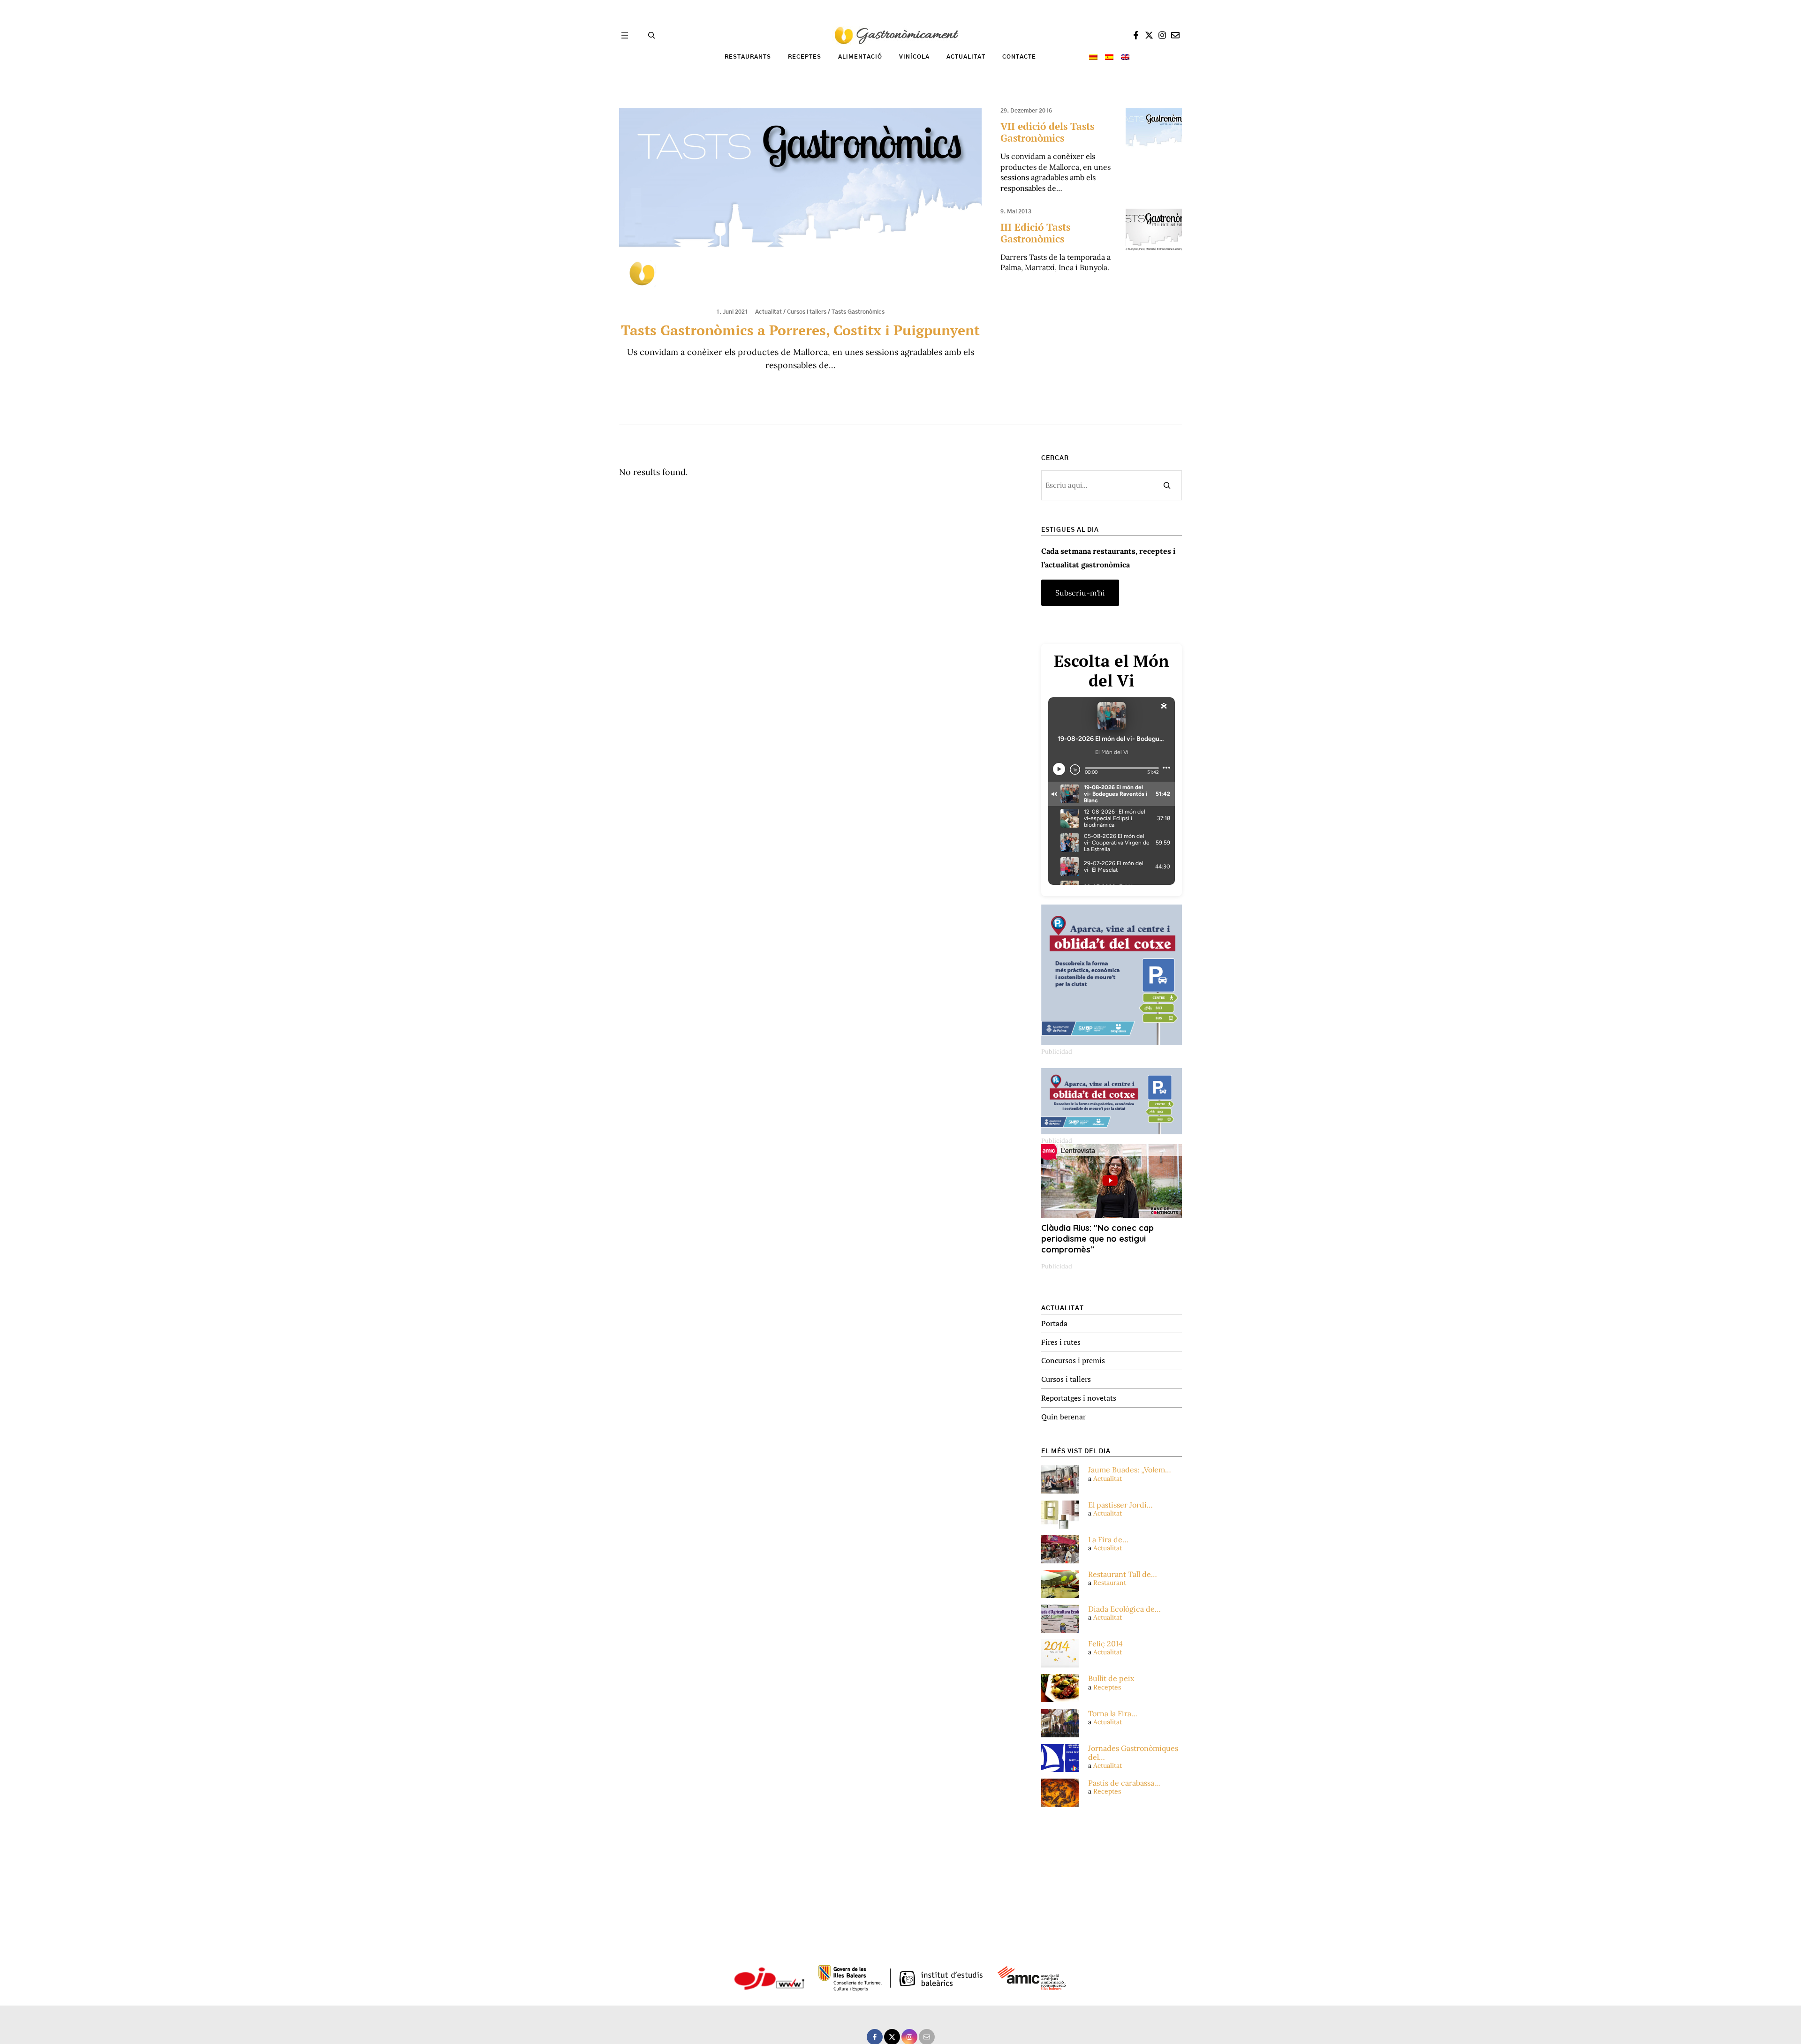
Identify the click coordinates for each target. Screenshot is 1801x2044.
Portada (1054, 1323)
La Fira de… (1108, 1540)
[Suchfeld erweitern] (651, 35)
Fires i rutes (1061, 1342)
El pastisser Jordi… (1120, 1505)
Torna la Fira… (1113, 1714)
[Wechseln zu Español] (1109, 57)
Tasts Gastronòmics (858, 312)
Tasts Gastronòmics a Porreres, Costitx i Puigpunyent (800, 330)
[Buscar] (1167, 485)
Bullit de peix (1111, 1678)
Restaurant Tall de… (1123, 1574)
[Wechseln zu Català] (1093, 57)
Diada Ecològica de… (1124, 1609)
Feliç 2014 (1105, 1644)
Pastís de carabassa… (1124, 1783)
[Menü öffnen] (625, 35)
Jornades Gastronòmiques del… (1133, 1753)
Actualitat (768, 312)
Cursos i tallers (807, 312)
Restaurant (1110, 1583)
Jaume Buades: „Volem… (1130, 1470)
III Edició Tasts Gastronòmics (1035, 233)
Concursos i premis (1073, 1360)
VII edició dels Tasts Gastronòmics (1047, 132)
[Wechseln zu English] (1125, 57)
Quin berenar (1063, 1417)
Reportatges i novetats (1079, 1398)
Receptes (1107, 1687)
